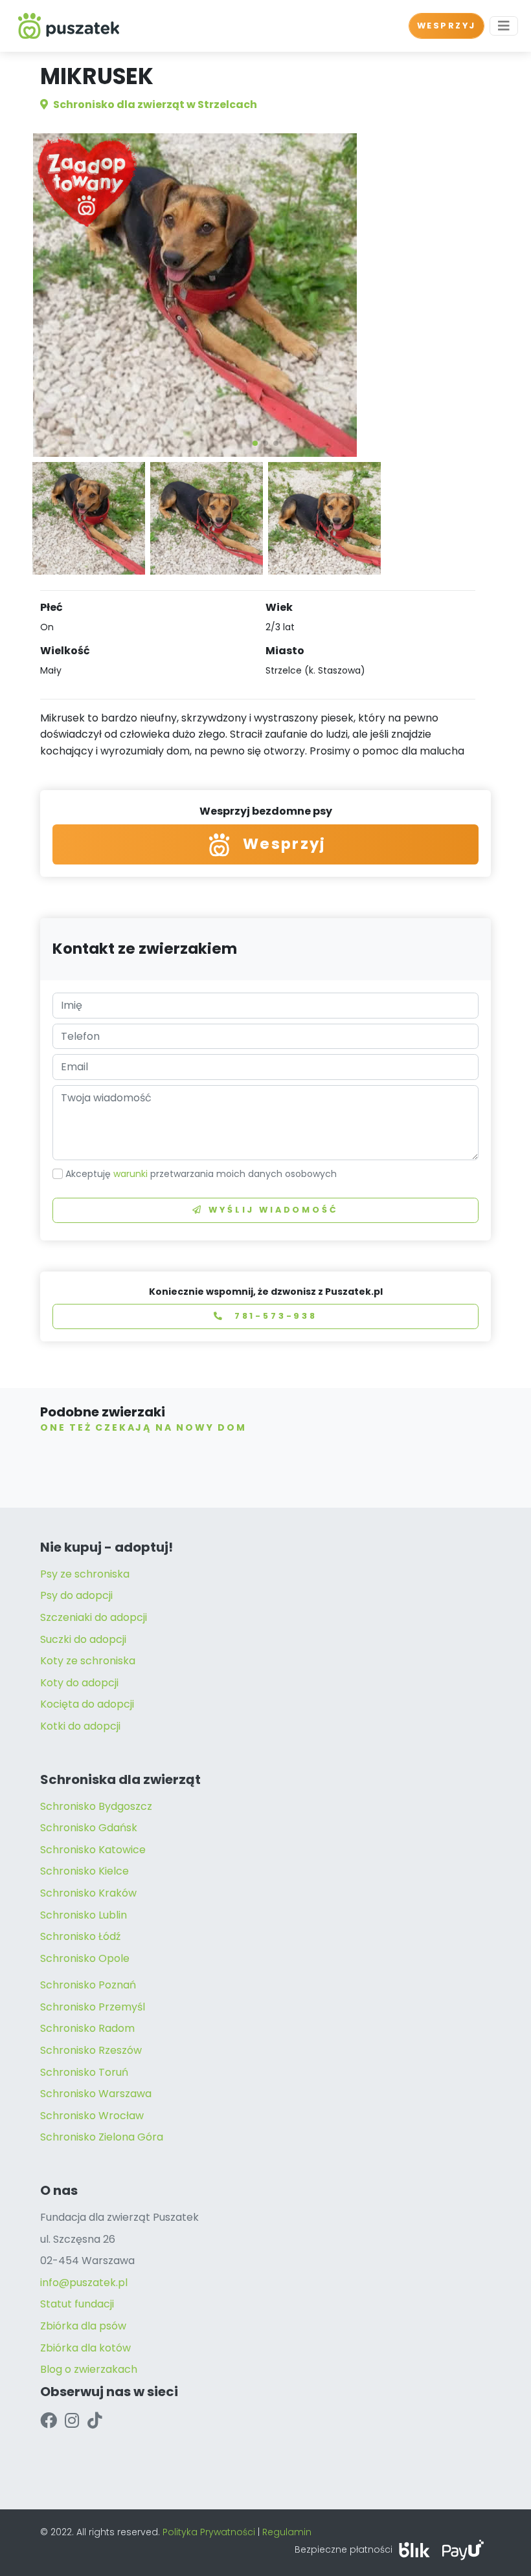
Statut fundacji (77, 2304)
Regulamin (287, 2532)
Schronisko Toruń (84, 2072)
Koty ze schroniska (88, 1661)
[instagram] (72, 2421)
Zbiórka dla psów (83, 2326)
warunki (130, 1174)
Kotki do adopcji (80, 1726)
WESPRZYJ (446, 26)
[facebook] (49, 2421)
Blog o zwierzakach (89, 2369)
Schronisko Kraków (88, 1893)
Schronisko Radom (87, 2028)
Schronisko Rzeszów (91, 2050)
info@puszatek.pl (84, 2283)
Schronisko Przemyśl (93, 2007)
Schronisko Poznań (88, 1985)
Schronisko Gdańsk (89, 1828)
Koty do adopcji (79, 1683)
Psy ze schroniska (85, 1574)
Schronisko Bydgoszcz (96, 1806)
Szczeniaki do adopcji (94, 1617)
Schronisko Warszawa (96, 2094)
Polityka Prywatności (209, 2532)
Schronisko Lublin (84, 1915)
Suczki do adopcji (83, 1639)
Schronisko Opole (85, 1958)
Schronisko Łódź (80, 1936)
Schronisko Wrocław (92, 2116)
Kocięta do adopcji (87, 1704)
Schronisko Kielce (85, 1871)
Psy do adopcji (76, 1595)
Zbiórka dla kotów (85, 2348)
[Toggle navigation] (504, 26)
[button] (255, 443)
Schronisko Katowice (93, 1850)
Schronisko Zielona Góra (102, 2137)
